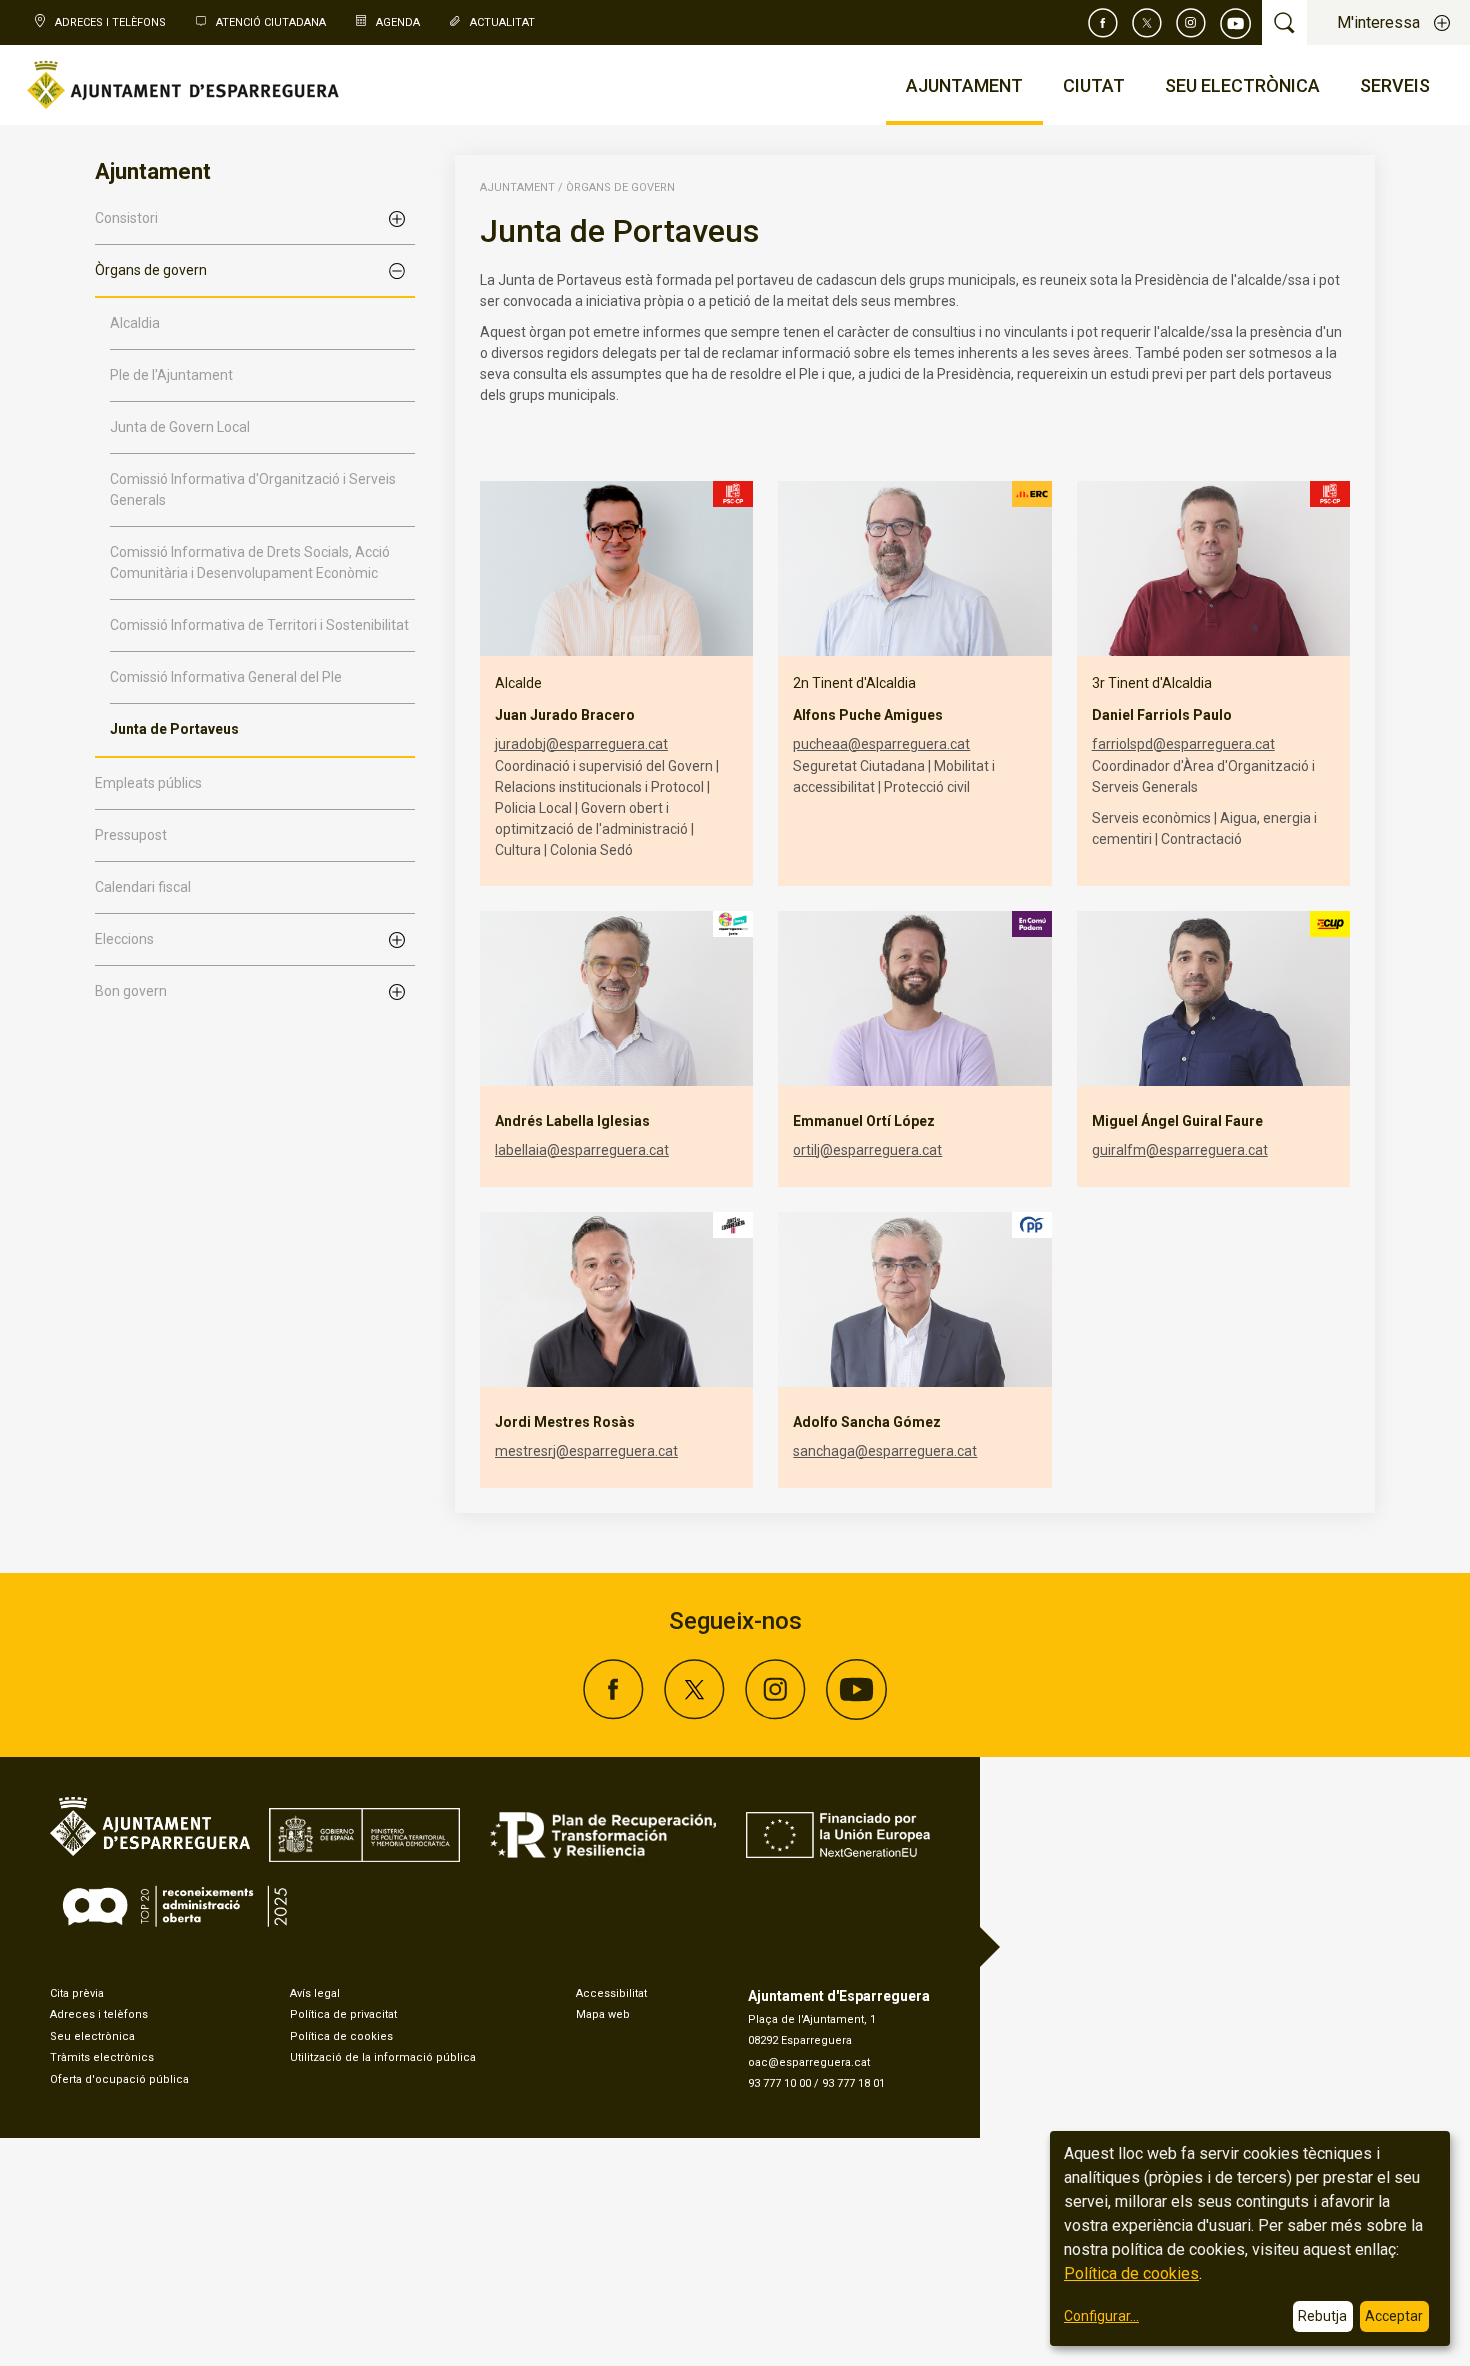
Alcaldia (135, 323)
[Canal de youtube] (1236, 23)
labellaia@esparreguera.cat (582, 1150)
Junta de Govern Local (180, 427)
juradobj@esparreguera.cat (581, 744)
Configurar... (1101, 2316)
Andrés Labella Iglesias (572, 1121)
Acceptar (1394, 2316)
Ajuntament (517, 187)
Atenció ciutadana (271, 22)
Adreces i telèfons (99, 2014)
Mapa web (603, 2014)
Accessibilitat (611, 1993)
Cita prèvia (77, 1993)
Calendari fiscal (143, 887)
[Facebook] (1103, 23)
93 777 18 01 (853, 2083)
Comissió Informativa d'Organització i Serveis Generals (253, 489)
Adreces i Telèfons (110, 22)
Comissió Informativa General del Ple (226, 677)
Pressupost (131, 835)
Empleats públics (148, 783)
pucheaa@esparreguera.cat (881, 744)
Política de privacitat (343, 2014)
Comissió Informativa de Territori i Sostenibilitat (259, 625)
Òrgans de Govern (620, 187)
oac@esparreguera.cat (809, 2062)
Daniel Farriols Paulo (1162, 715)
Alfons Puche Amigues (868, 715)
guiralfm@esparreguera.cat (1180, 1150)
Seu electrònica (92, 2036)
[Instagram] (1191, 23)
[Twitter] (1147, 23)
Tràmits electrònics (102, 2057)
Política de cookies (341, 2036)
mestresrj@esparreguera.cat (586, 1451)
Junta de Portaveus (174, 729)
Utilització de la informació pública (383, 2057)
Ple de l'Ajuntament (171, 375)
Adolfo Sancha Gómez (867, 1422)
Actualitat (502, 22)
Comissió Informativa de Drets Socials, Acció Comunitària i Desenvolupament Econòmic (250, 562)
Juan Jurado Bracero (565, 715)
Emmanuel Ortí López (864, 1121)
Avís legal (315, 1993)
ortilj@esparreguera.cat (867, 1150)
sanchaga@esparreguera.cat (885, 1451)
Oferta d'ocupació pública (119, 2079)
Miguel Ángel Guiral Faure (1177, 1121)
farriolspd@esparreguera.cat (1183, 744)
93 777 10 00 (779, 2083)
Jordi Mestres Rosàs (565, 1422)
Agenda (398, 22)
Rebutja (1322, 2316)
